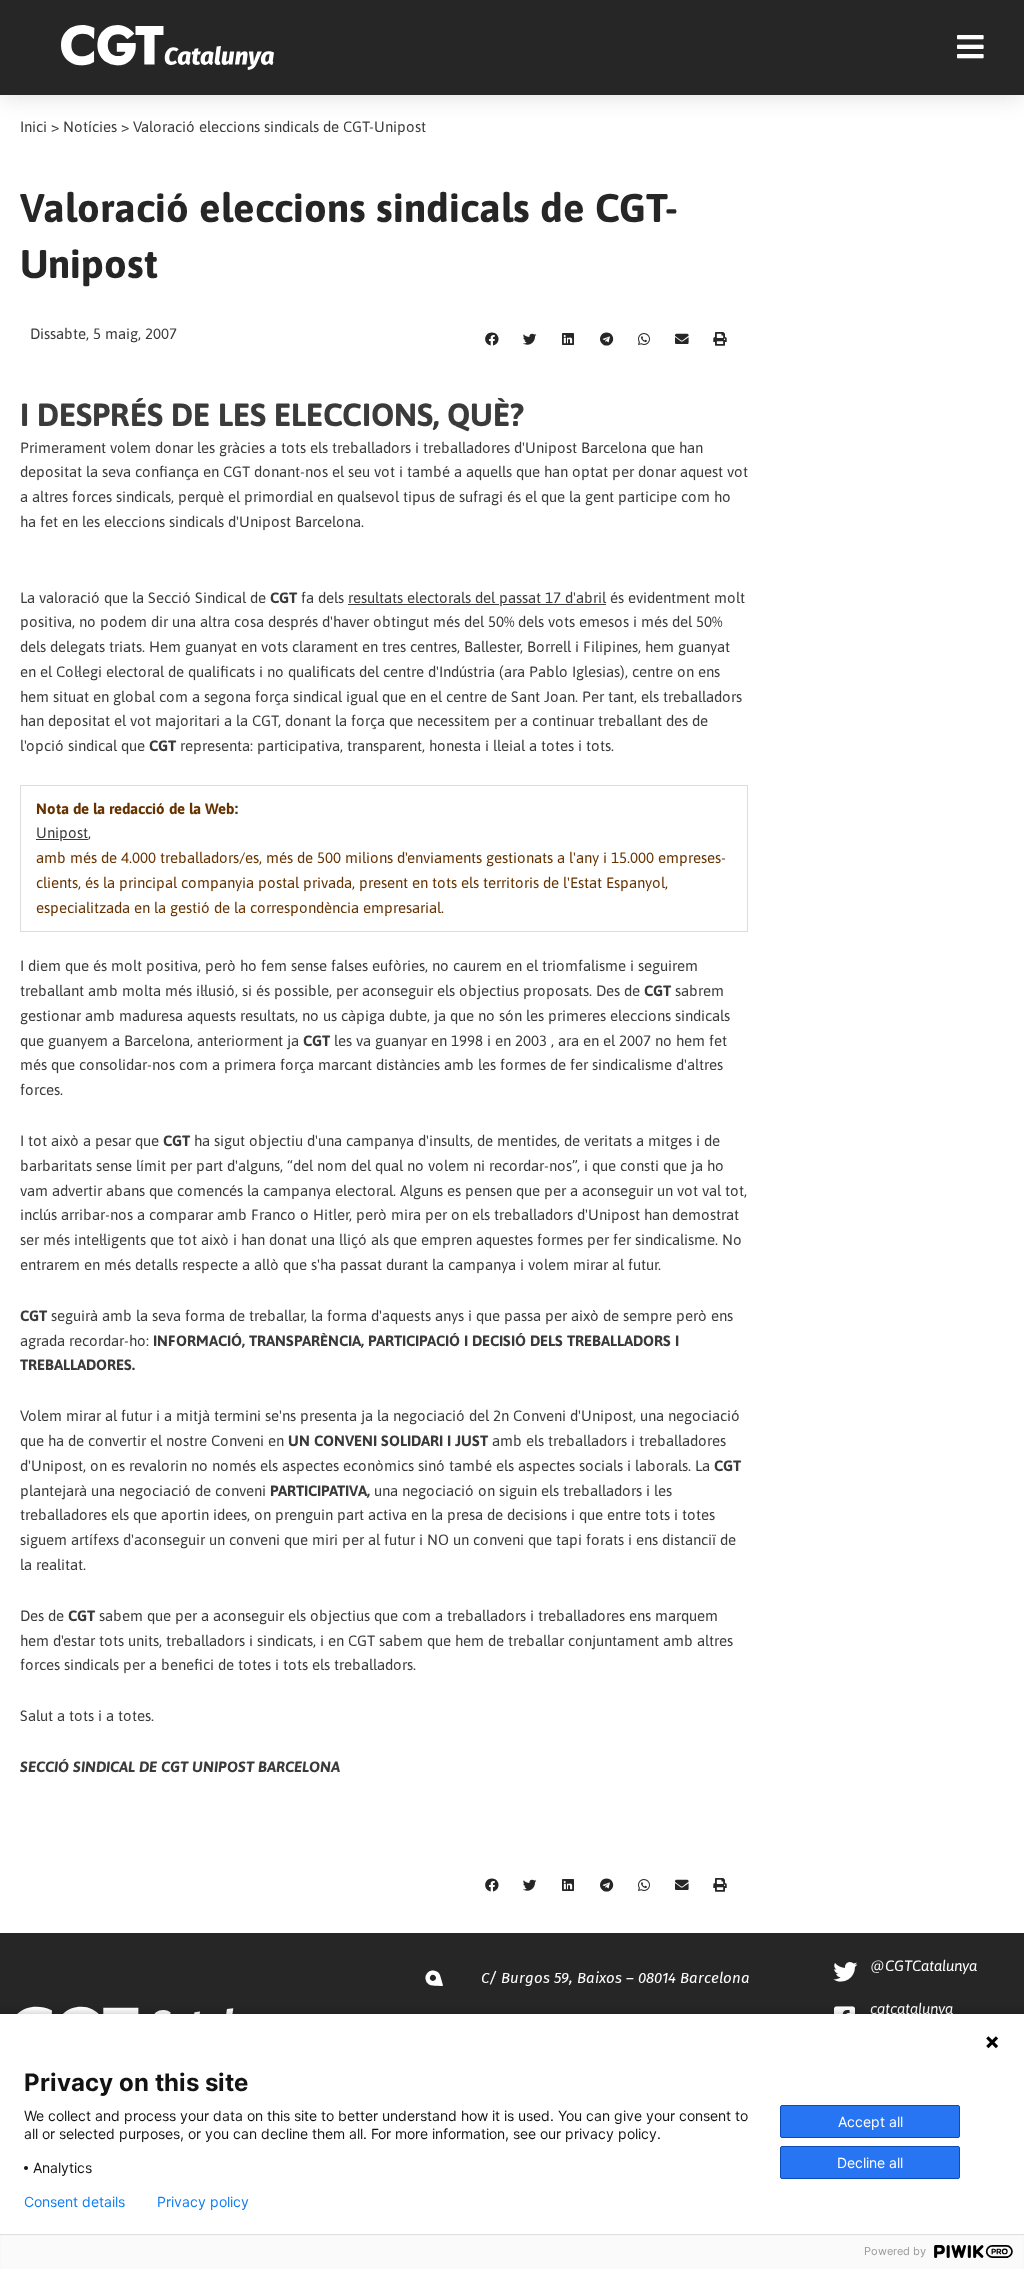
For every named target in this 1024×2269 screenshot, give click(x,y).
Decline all (870, 2162)
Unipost (62, 832)
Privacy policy (203, 2202)
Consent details (74, 2202)
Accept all (870, 2121)
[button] (492, 340)
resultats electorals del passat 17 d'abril (477, 597)
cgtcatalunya (911, 2008)
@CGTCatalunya (923, 1965)
